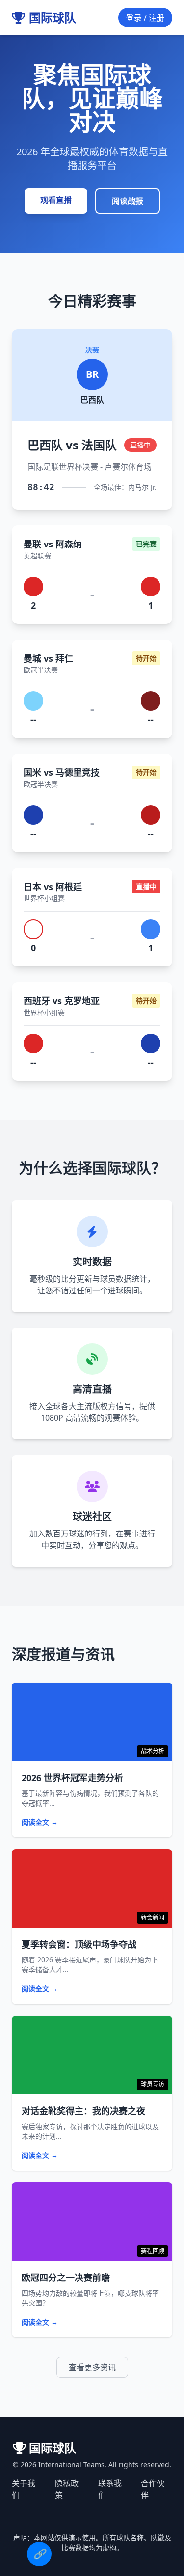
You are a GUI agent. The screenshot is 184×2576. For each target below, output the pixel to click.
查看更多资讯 (92, 2367)
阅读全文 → (40, 1822)
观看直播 (56, 200)
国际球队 (53, 18)
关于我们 (24, 2489)
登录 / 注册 (145, 18)
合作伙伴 (153, 2489)
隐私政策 (67, 2489)
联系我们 (110, 2489)
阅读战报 (128, 201)
